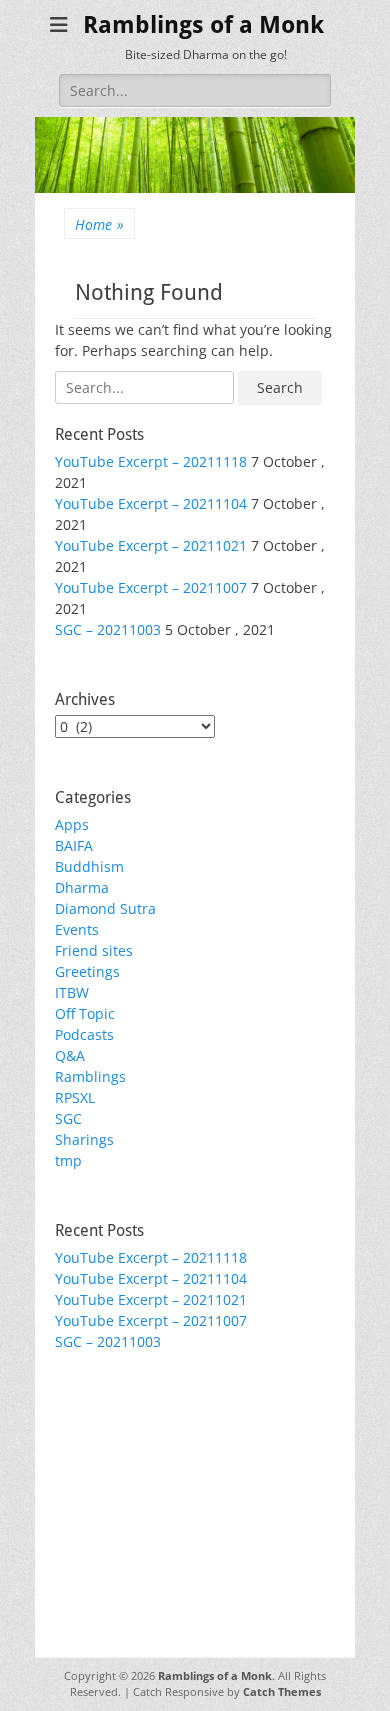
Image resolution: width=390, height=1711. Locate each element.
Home (99, 224)
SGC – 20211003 (108, 629)
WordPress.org (104, 1496)
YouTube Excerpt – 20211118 (151, 461)
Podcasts (84, 1034)
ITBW (72, 992)
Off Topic (85, 1013)
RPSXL (75, 1097)
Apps (72, 824)
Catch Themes (282, 1691)
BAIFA (74, 845)
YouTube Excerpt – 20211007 (151, 587)
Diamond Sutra (105, 908)
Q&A (70, 1055)
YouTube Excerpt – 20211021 (151, 545)
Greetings (87, 971)
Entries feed (95, 1454)
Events (77, 929)
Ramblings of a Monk (203, 25)
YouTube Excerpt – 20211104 (151, 503)
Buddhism (89, 866)
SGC (68, 1118)
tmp (68, 1160)
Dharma (82, 887)
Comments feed (108, 1475)
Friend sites (94, 950)
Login (73, 1433)
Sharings (84, 1139)
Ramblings (90, 1076)
